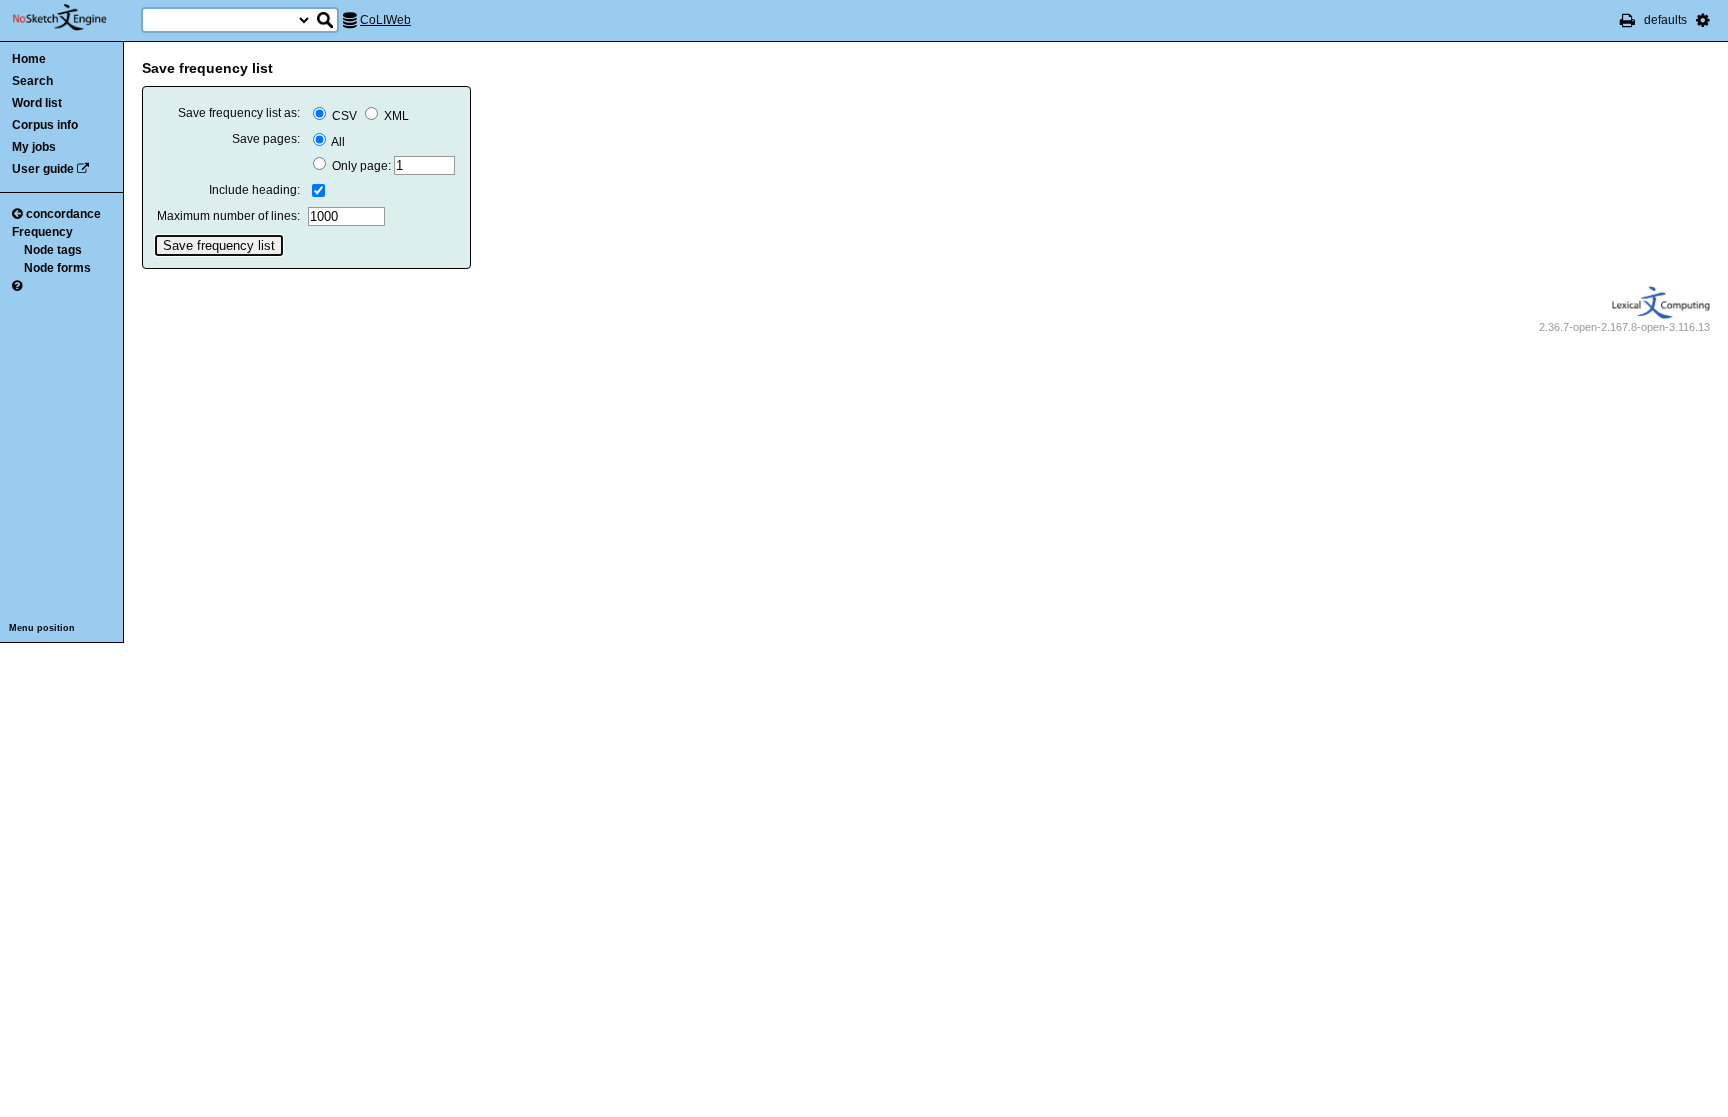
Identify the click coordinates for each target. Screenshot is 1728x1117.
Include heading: (254, 190)
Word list (37, 103)
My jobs (34, 147)
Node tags (53, 250)
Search (32, 81)
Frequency (42, 232)
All (337, 142)
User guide (43, 169)
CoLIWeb (385, 20)
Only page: (361, 166)
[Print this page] (1627, 20)
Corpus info (45, 125)
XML (395, 116)
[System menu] (1703, 20)
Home (29, 59)
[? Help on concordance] (17, 286)
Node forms (57, 268)
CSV (344, 116)
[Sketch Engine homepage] (74, 18)
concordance (63, 214)
